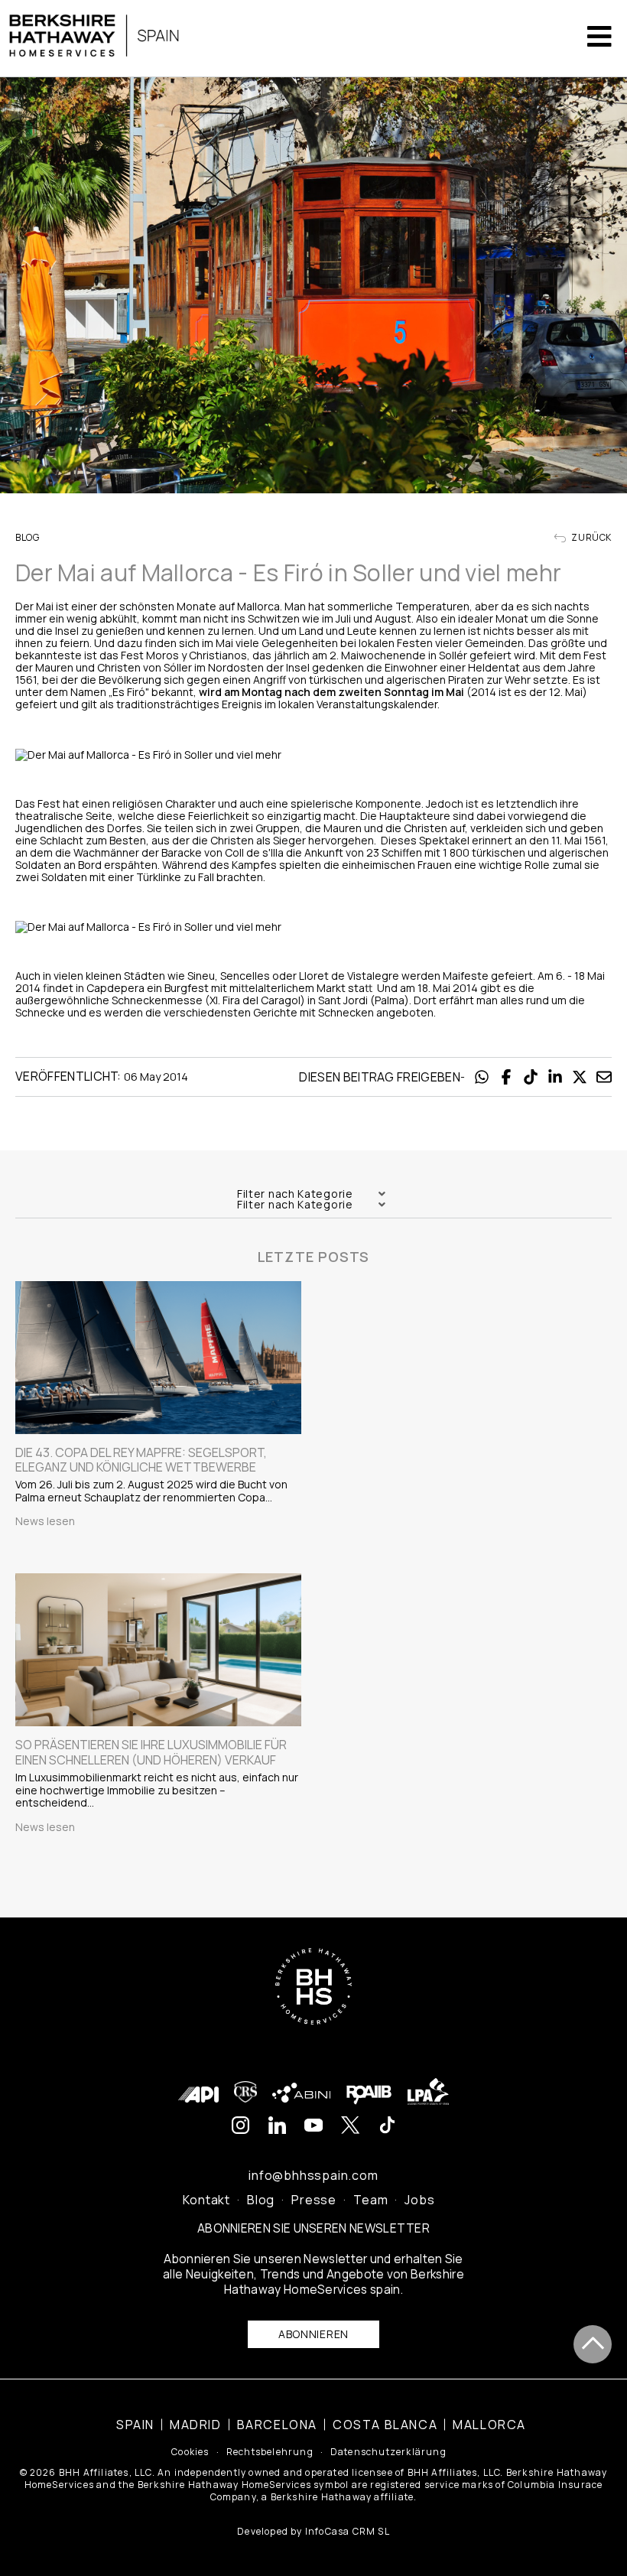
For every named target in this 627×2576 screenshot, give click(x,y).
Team (370, 2200)
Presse (314, 2200)
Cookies (190, 2452)
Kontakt (206, 2200)
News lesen (45, 1521)
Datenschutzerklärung (388, 2452)
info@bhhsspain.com (313, 2175)
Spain (135, 2425)
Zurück (591, 538)
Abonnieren (313, 2334)
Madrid (196, 2425)
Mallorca (489, 2425)
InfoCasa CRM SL (348, 2531)
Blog (261, 2200)
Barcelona (277, 2425)
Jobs (419, 2200)
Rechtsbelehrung (270, 2452)
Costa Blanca (385, 2425)
